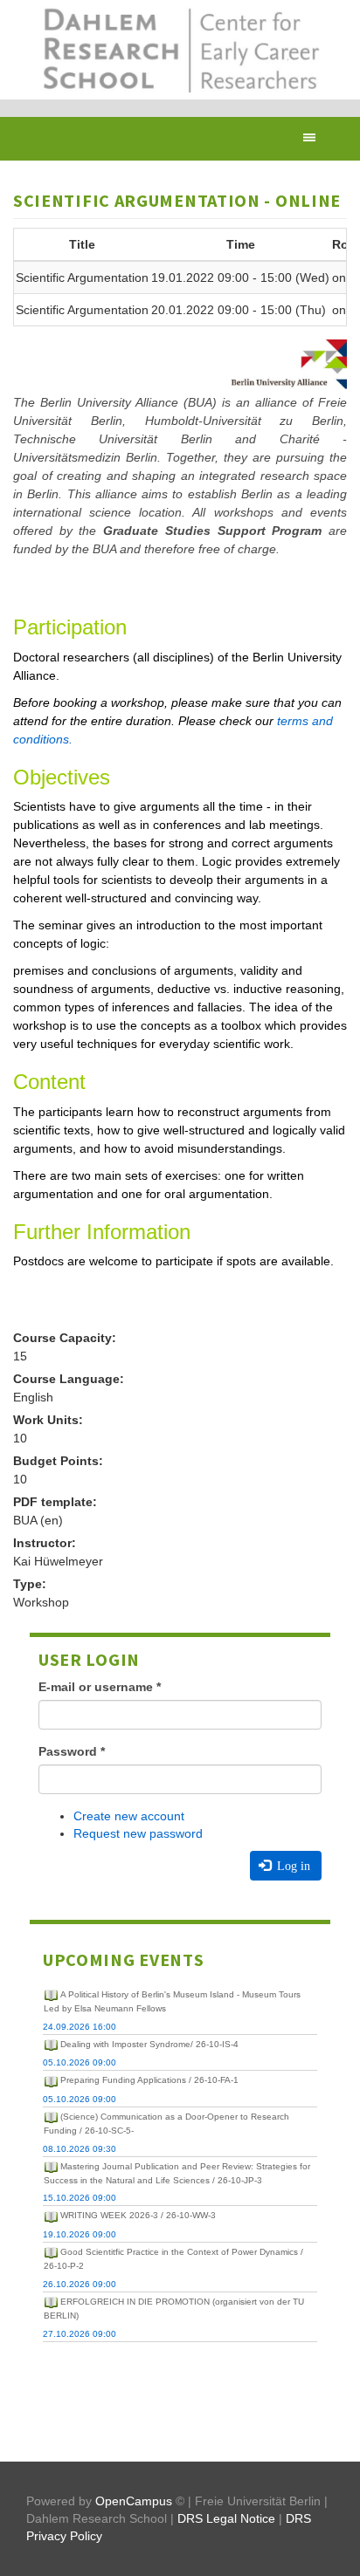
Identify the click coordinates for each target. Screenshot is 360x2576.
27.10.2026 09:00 (80, 2334)
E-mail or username (100, 1687)
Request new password (138, 1833)
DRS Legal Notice (226, 2518)
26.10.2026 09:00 (80, 2284)
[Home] (180, 50)
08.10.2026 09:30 (80, 2149)
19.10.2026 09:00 (80, 2234)
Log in (292, 1866)
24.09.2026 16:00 (80, 2027)
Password (72, 1751)
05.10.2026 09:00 (80, 2062)
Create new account (129, 1816)
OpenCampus (134, 2501)
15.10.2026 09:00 (80, 2198)
